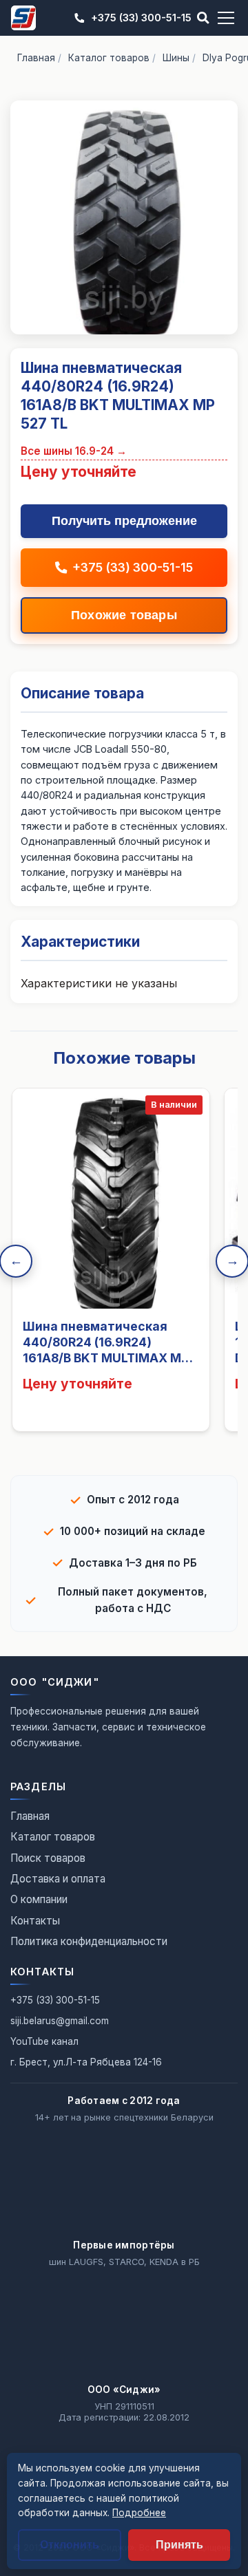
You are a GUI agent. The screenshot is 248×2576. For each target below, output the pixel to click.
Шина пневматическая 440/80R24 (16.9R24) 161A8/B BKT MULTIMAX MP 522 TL (106, 1350)
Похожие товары (124, 615)
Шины (176, 58)
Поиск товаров (48, 1858)
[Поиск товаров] (203, 18)
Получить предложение (124, 521)
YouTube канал (44, 2041)
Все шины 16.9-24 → (74, 451)
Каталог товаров (109, 58)
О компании (39, 1899)
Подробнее (139, 2513)
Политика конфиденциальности (89, 1941)
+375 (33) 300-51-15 (141, 18)
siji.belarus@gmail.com (60, 2021)
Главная (36, 58)
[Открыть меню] (226, 18)
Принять (179, 2545)
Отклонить (70, 2545)
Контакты (35, 1921)
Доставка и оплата (58, 1879)
